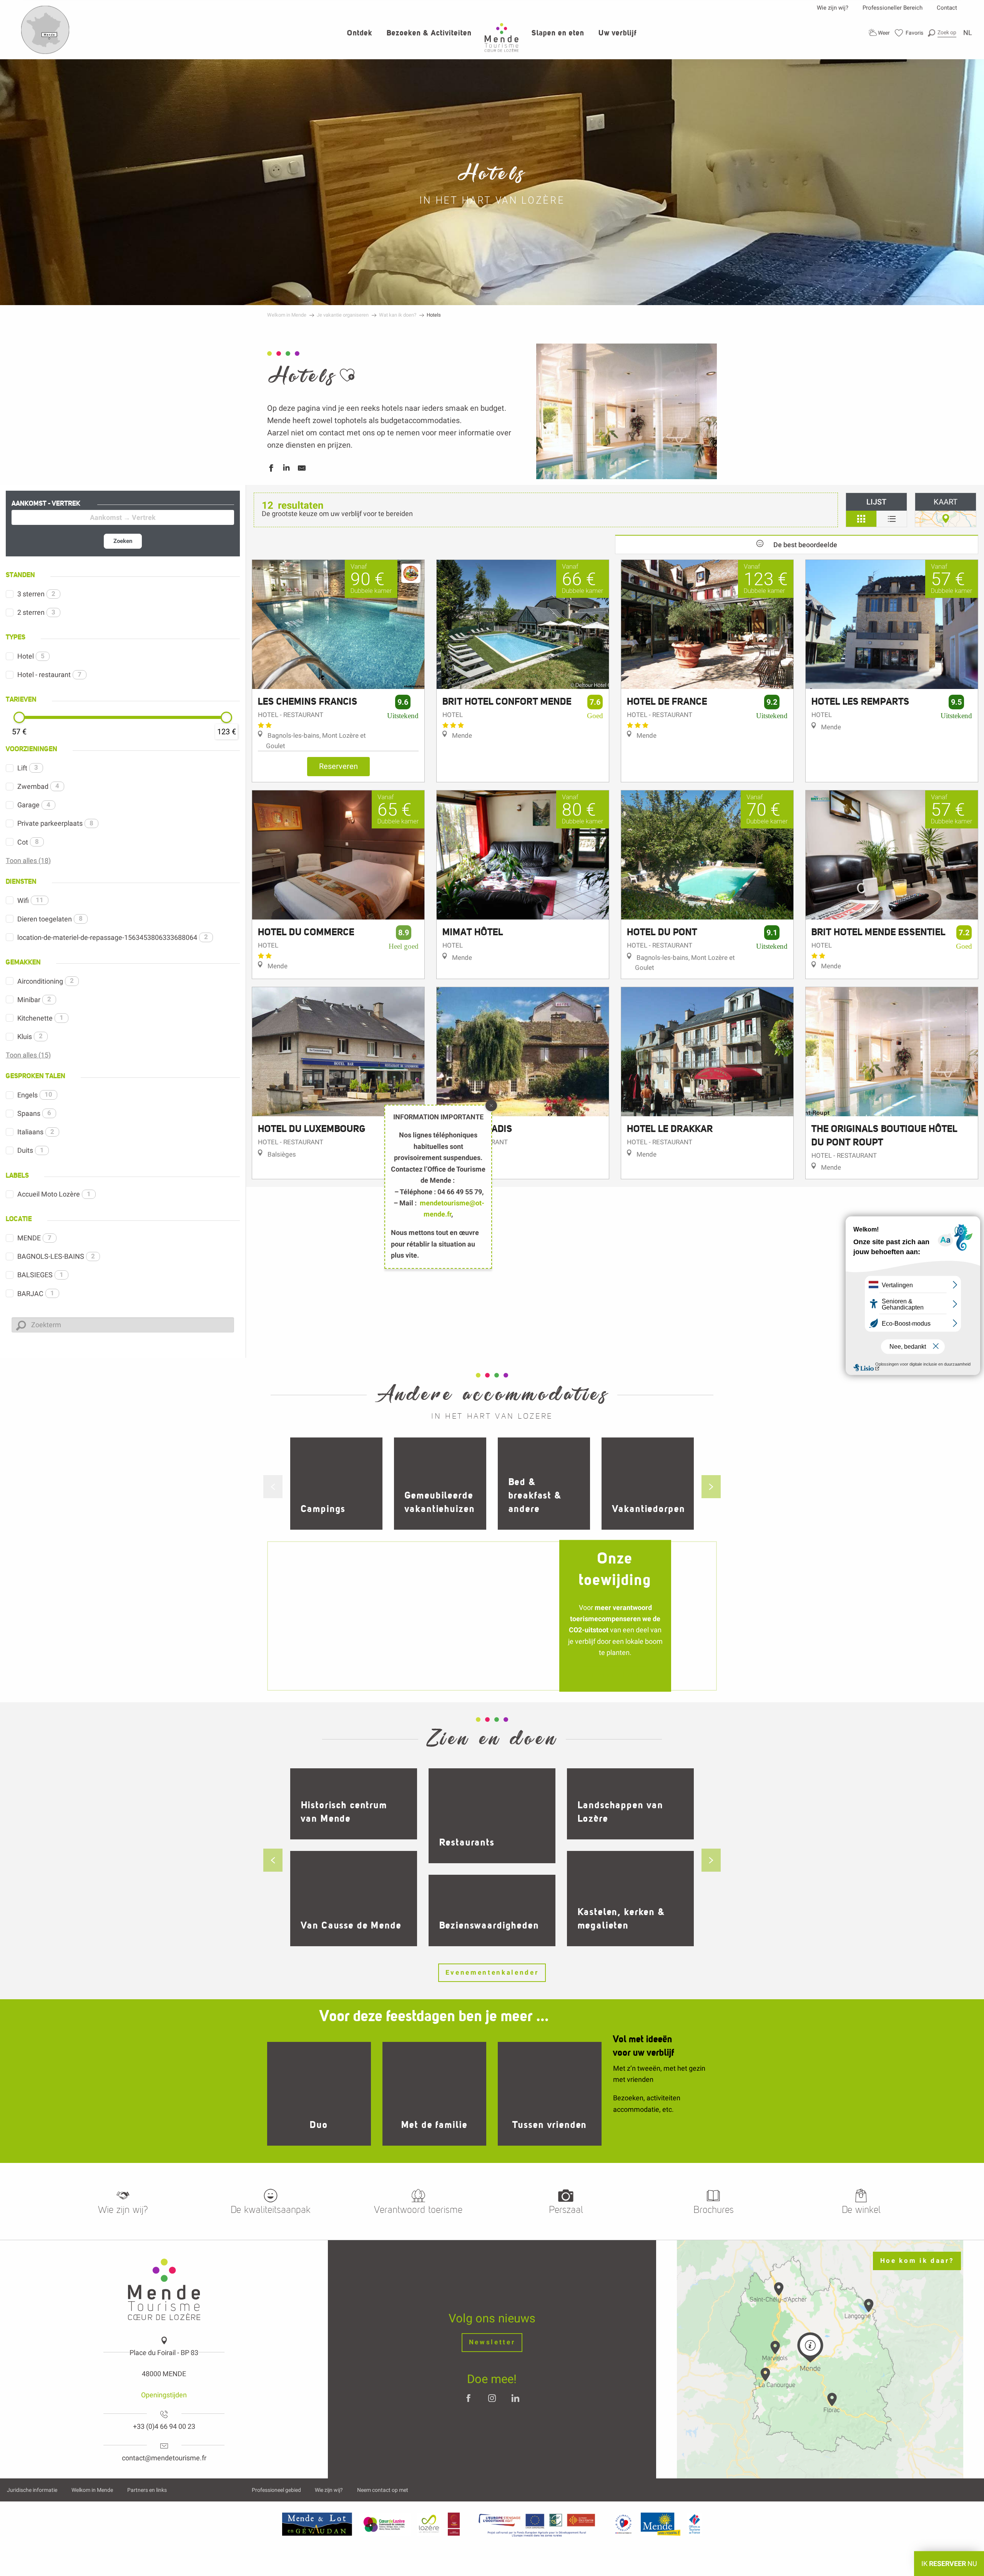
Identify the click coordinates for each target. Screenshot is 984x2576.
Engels (35, 1095)
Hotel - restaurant (49, 675)
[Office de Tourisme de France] (695, 2524)
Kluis (30, 1037)
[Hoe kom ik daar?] (45, 52)
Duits (31, 1150)
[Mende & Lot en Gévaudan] (317, 2524)
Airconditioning (46, 981)
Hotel (31, 656)
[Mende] (661, 2524)
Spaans (34, 1113)
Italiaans (36, 1132)
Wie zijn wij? (833, 8)
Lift (28, 768)
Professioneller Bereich (893, 8)
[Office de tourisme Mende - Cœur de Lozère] (502, 37)
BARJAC (36, 1294)
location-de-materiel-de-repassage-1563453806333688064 (113, 937)
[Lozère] (429, 2524)
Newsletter (492, 2342)
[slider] (19, 717)
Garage (34, 805)
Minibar (34, 1000)
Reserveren (338, 766)
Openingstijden (164, 2395)
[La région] (537, 2524)
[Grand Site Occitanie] (454, 2524)
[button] (942, 32)
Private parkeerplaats (55, 823)
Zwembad (38, 786)
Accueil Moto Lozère (54, 1194)
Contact (947, 8)
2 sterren (36, 612)
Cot (28, 842)
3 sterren (36, 594)
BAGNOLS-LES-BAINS (56, 1256)
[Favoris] (909, 33)
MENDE (34, 1238)
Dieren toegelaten (50, 919)
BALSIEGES (40, 1275)
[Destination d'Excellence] (623, 2524)
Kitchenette (40, 1018)
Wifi (30, 900)
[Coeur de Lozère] (385, 2524)
